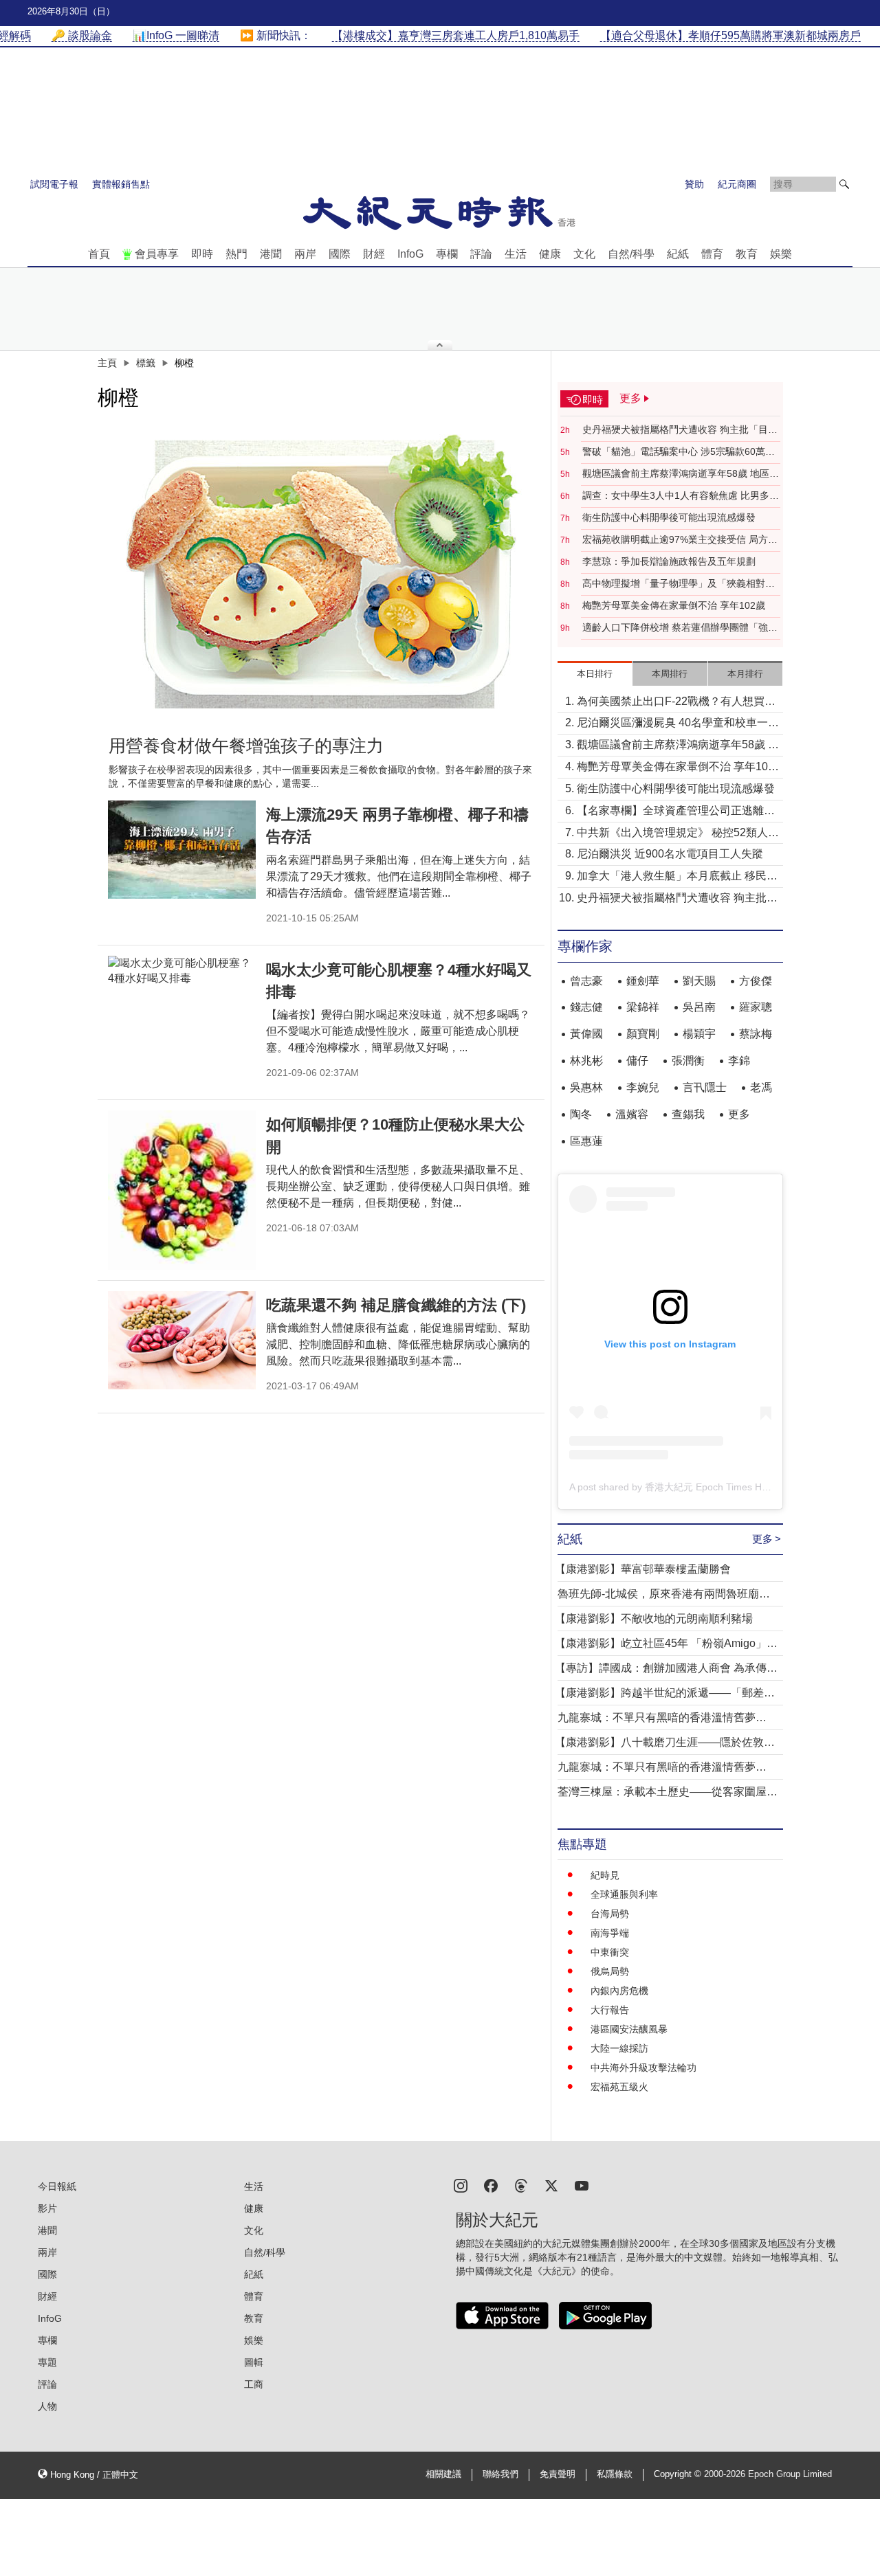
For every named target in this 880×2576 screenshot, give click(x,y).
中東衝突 (610, 1952)
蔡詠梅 (756, 1034)
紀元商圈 (737, 184)
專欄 (447, 254)
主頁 (107, 363)
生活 (516, 254)
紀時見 (605, 1875)
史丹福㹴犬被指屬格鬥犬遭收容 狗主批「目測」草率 (675, 430)
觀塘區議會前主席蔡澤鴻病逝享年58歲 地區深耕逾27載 (681, 474)
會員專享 (157, 254)
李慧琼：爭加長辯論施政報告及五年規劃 (669, 561)
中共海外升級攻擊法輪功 (643, 2068)
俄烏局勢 (610, 1971)
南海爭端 (610, 1933)
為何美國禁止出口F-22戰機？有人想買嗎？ (671, 703)
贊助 (694, 184)
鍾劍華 (643, 981)
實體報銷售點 (121, 184)
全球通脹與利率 (624, 1894)
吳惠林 (586, 1087)
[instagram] (461, 2185)
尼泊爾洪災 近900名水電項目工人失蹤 (670, 854)
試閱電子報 (54, 184)
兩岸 (305, 254)
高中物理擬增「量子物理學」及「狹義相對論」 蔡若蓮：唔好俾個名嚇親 (674, 584)
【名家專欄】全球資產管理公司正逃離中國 (676, 812)
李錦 (739, 1061)
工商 (254, 2384)
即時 (202, 254)
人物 (47, 2406)
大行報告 (610, 2010)
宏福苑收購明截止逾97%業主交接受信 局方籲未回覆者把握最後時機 (680, 540)
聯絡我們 (500, 2474)
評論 (481, 254)
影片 (47, 2208)
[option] (321, 572)
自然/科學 (631, 254)
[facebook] (491, 2185)
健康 (550, 254)
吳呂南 (699, 1007)
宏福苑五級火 (619, 2087)
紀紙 (678, 254)
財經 (374, 254)
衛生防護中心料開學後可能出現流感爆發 (669, 517)
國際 (340, 254)
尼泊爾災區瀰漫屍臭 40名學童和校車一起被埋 (678, 724)
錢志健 (586, 1007)
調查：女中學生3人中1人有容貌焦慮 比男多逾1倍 (681, 496)
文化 (584, 254)
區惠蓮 (586, 1141)
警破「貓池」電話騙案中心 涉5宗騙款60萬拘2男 (681, 452)
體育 (712, 254)
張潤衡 (688, 1061)
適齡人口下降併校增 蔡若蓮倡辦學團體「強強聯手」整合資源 (680, 628)
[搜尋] (844, 184)
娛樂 (781, 254)
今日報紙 (57, 2186)
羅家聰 (756, 1007)
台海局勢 (610, 1914)
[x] (551, 2185)
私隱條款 (615, 2474)
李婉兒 (643, 1087)
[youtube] (582, 2185)
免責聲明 (558, 2474)
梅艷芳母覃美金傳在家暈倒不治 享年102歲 (674, 605)
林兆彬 (586, 1061)
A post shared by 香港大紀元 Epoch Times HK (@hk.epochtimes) (710, 1487)
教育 (747, 254)
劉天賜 (699, 981)
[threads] (521, 2185)
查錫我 (688, 1114)
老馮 (761, 1087)
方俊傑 (756, 981)
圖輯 (254, 2362)
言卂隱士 (705, 1087)
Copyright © (679, 2474)
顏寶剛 (643, 1034)
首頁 (99, 254)
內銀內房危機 (619, 1991)
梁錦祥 (643, 1007)
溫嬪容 (632, 1114)
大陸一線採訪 (619, 2048)
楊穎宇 (699, 1034)
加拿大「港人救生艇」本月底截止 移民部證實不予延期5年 (677, 877)
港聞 (271, 254)
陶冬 (581, 1114)
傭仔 (637, 1061)
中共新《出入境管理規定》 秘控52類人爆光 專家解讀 (678, 834)
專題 (47, 2362)
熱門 (236, 254)
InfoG (410, 254)
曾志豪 (586, 981)
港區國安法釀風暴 (629, 2029)
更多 (739, 1114)
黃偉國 (586, 1034)
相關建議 (443, 2474)
